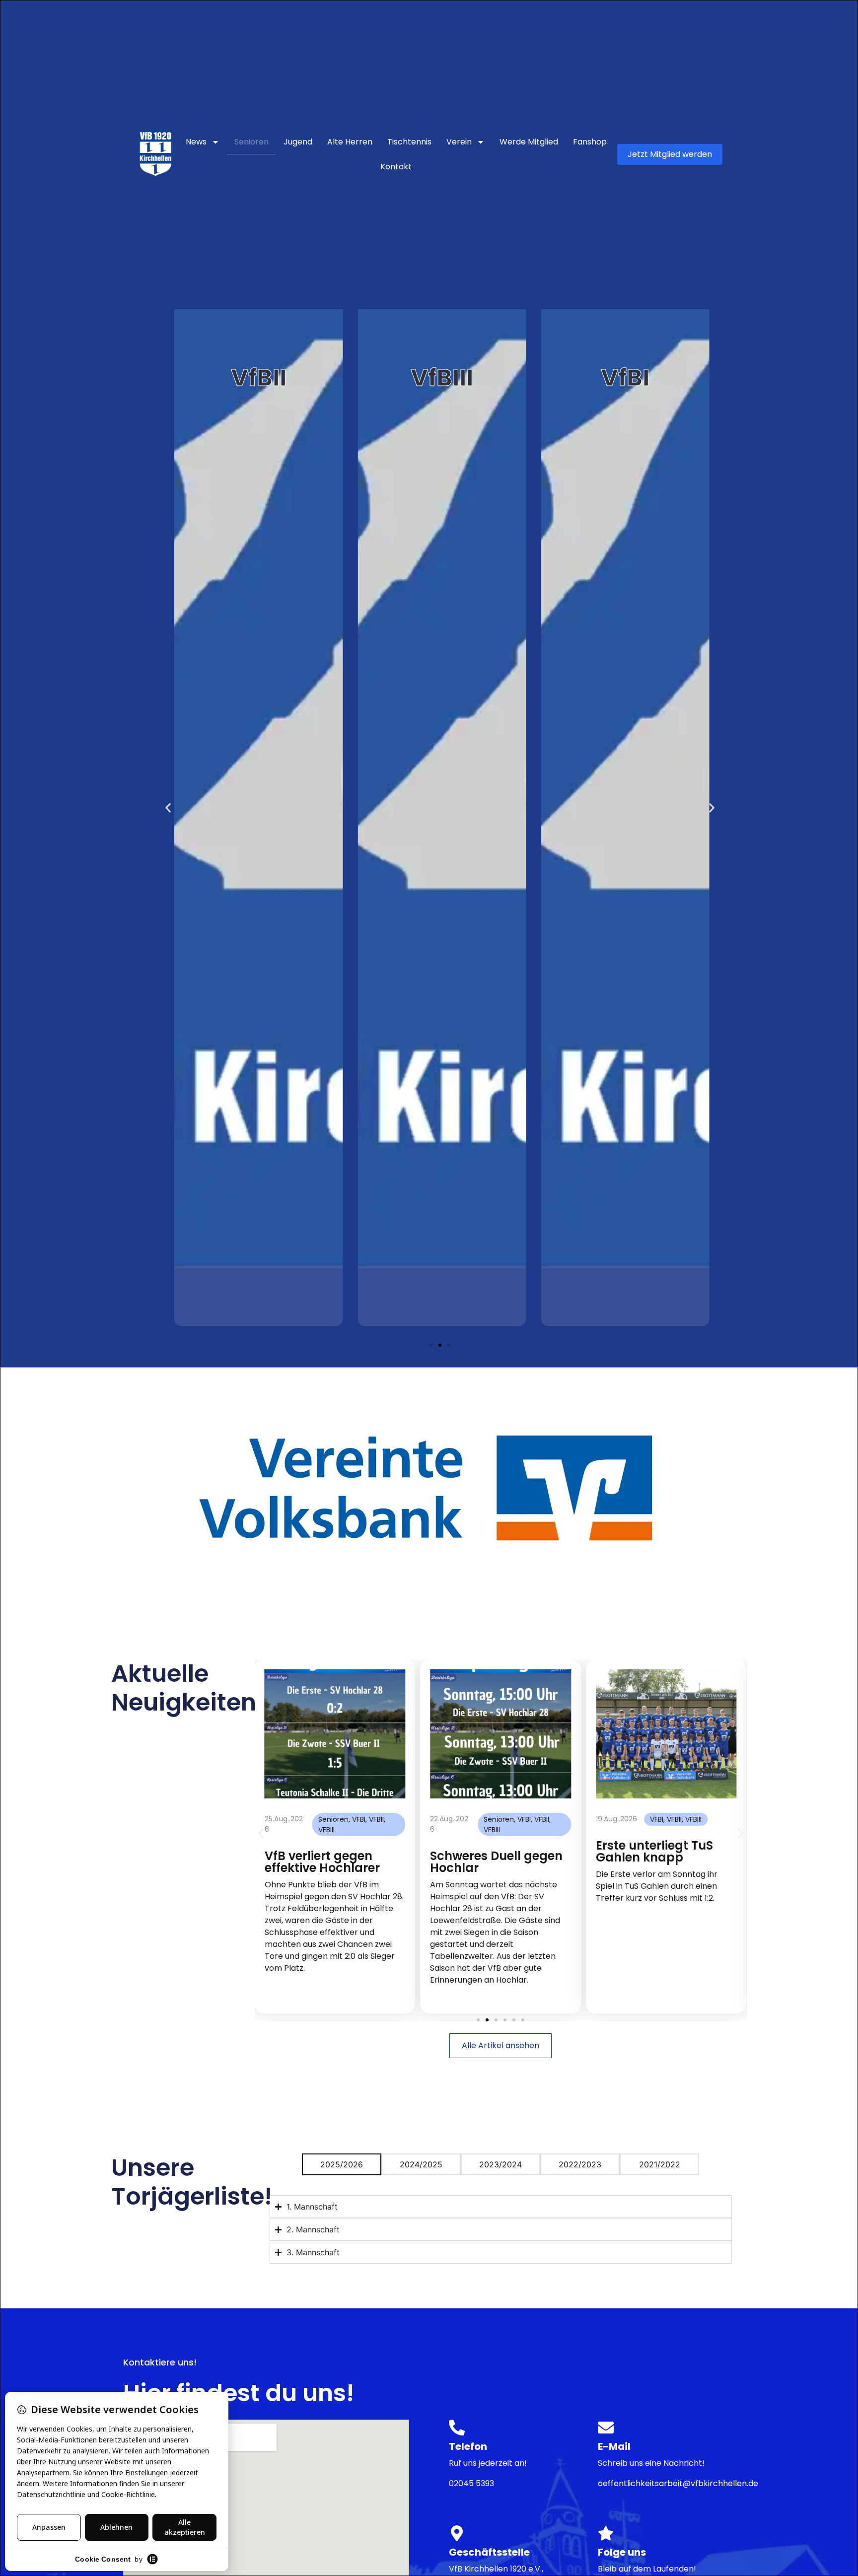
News (196, 142)
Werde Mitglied (529, 142)
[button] (168, 808)
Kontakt (396, 167)
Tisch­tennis (409, 142)
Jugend (298, 142)
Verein (459, 142)
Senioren (251, 142)
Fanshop (590, 142)
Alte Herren (350, 142)
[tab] (342, 2164)
